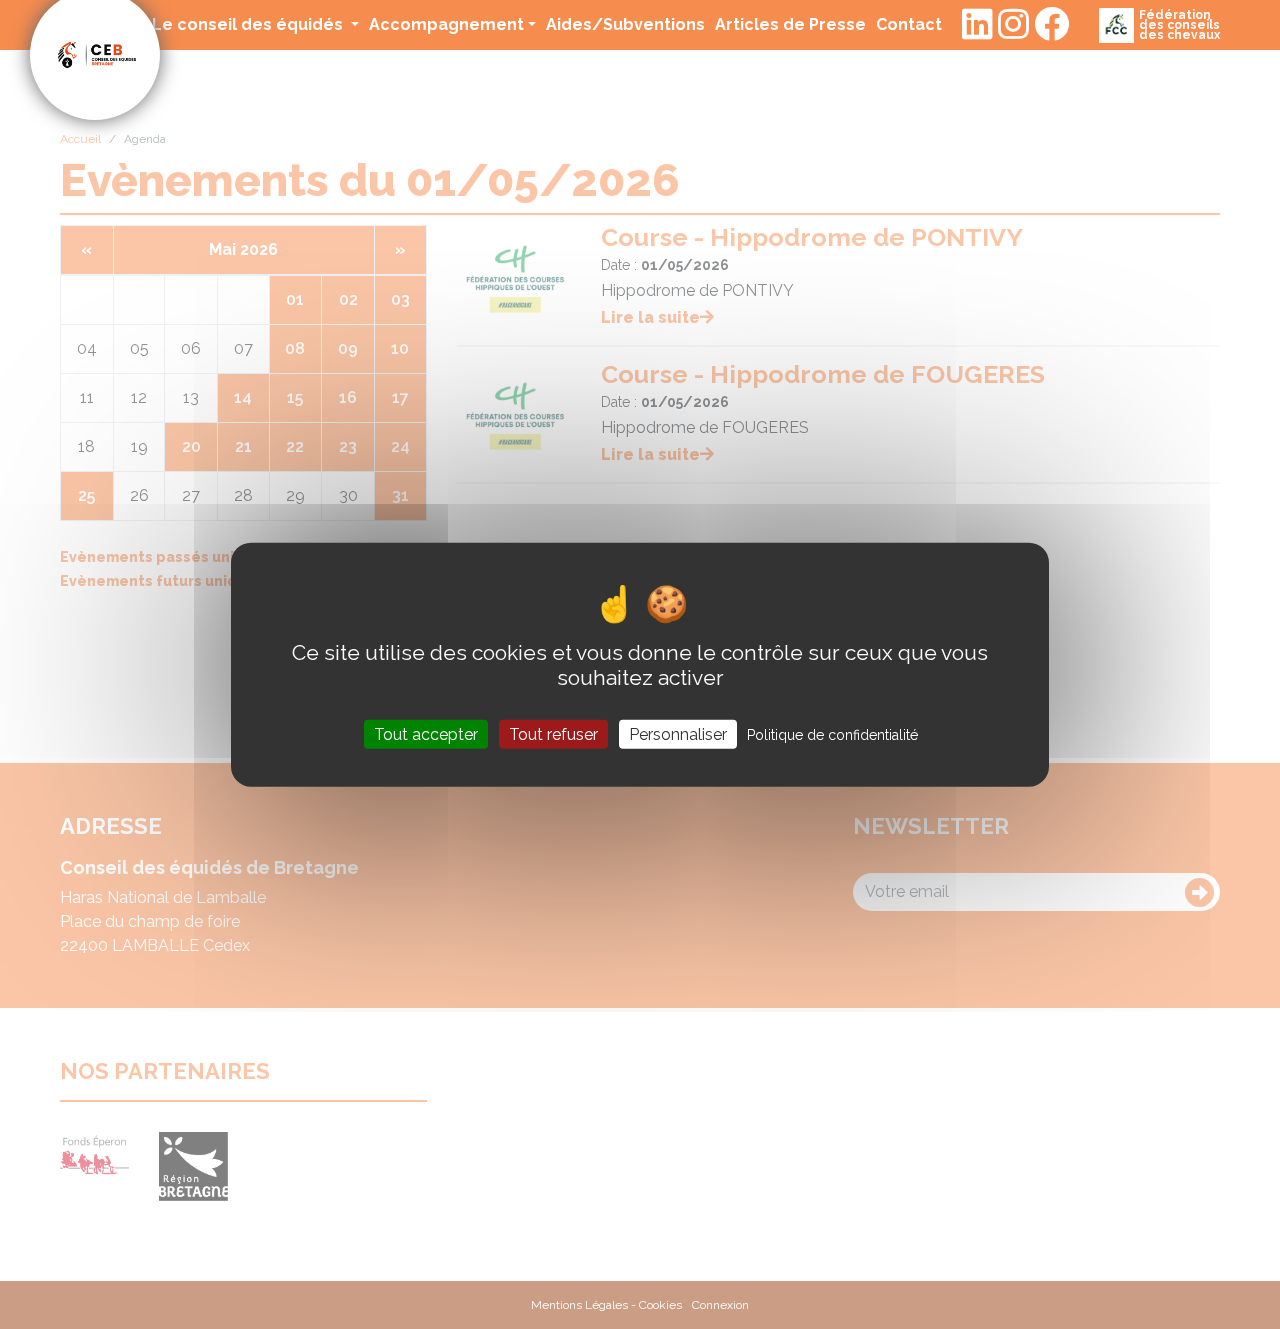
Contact (909, 24)
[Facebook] (1051, 25)
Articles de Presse (790, 24)
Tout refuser (553, 734)
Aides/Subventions (625, 24)
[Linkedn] (977, 25)
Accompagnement (446, 24)
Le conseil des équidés (249, 24)
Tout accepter (426, 734)
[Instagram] (1013, 25)
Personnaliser (678, 734)
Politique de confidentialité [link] (832, 735)
